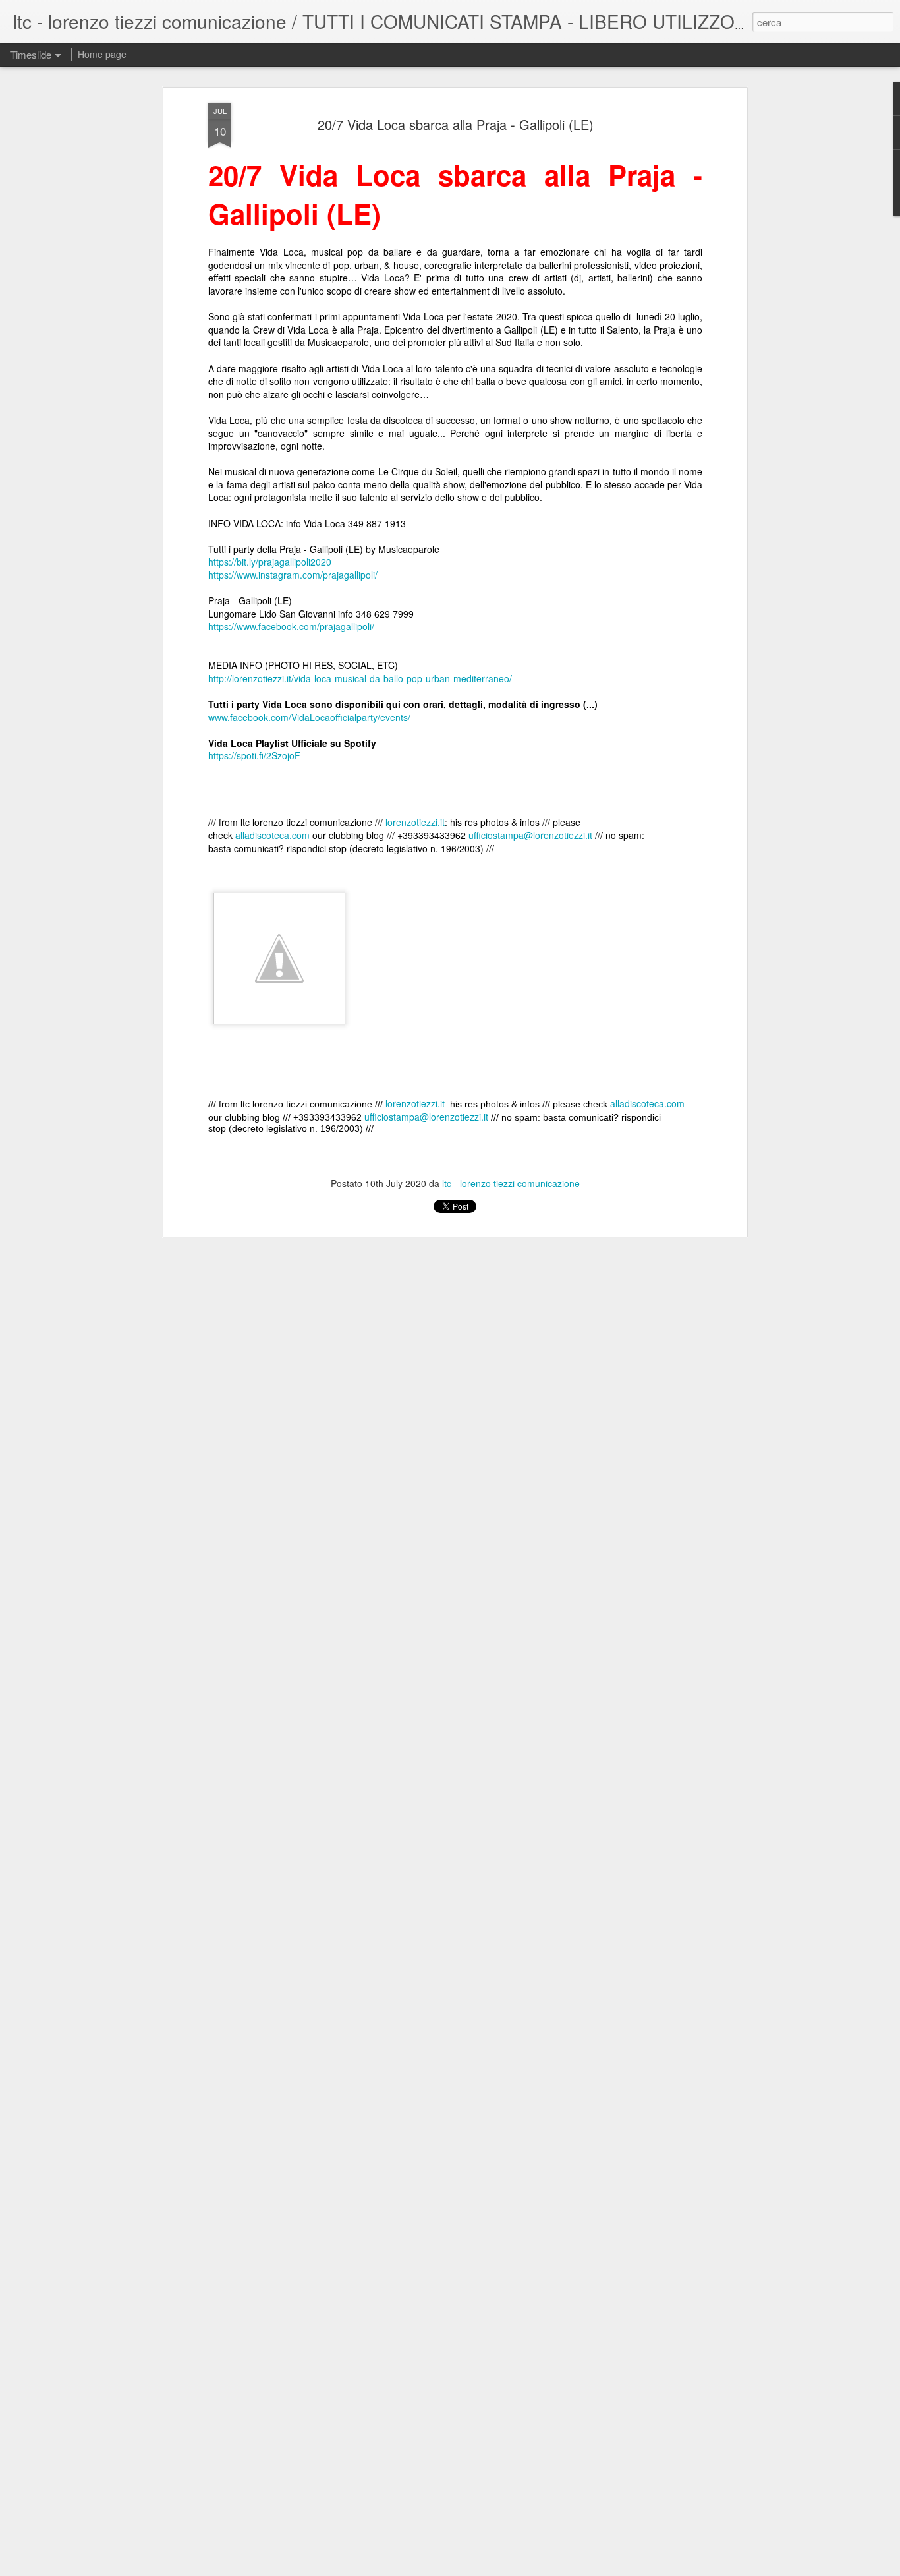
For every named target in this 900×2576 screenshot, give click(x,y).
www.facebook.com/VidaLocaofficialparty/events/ (309, 717)
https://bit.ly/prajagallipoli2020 (270, 562)
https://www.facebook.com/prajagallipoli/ (291, 626)
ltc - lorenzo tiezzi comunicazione (511, 1183)
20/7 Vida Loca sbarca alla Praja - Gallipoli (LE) (456, 124)
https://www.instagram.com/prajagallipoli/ (293, 575)
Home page (102, 54)
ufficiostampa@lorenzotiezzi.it (530, 835)
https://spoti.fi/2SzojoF (254, 755)
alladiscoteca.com (272, 835)
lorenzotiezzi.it (415, 822)
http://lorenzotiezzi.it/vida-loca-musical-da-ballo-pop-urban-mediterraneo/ (360, 678)
